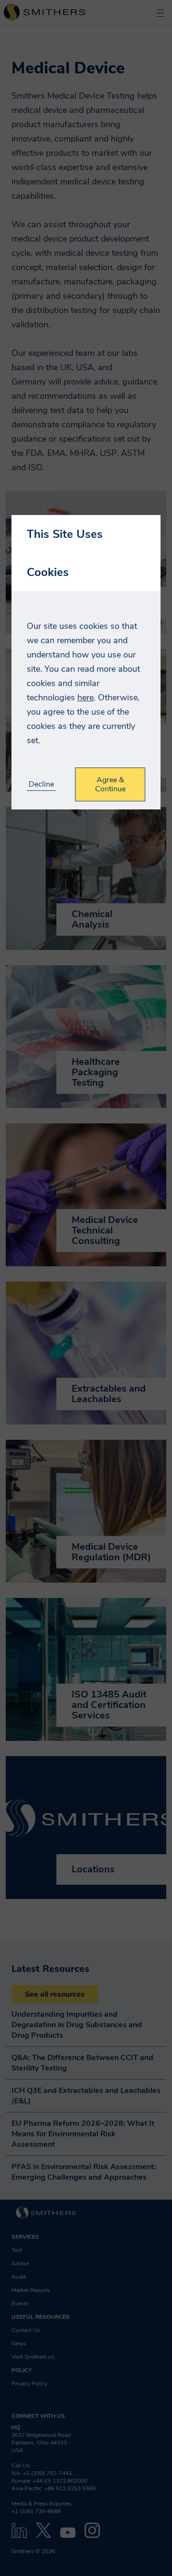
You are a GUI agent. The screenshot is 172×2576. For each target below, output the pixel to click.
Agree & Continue (110, 784)
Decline (41, 784)
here (86, 697)
